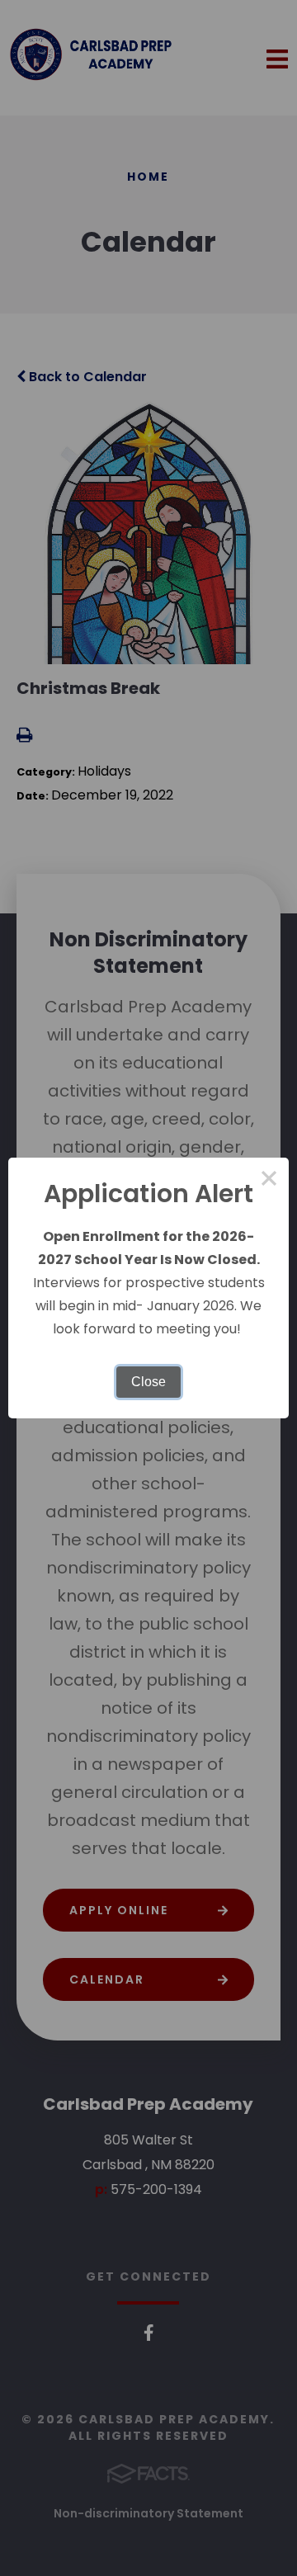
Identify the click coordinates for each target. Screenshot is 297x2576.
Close (148, 1382)
